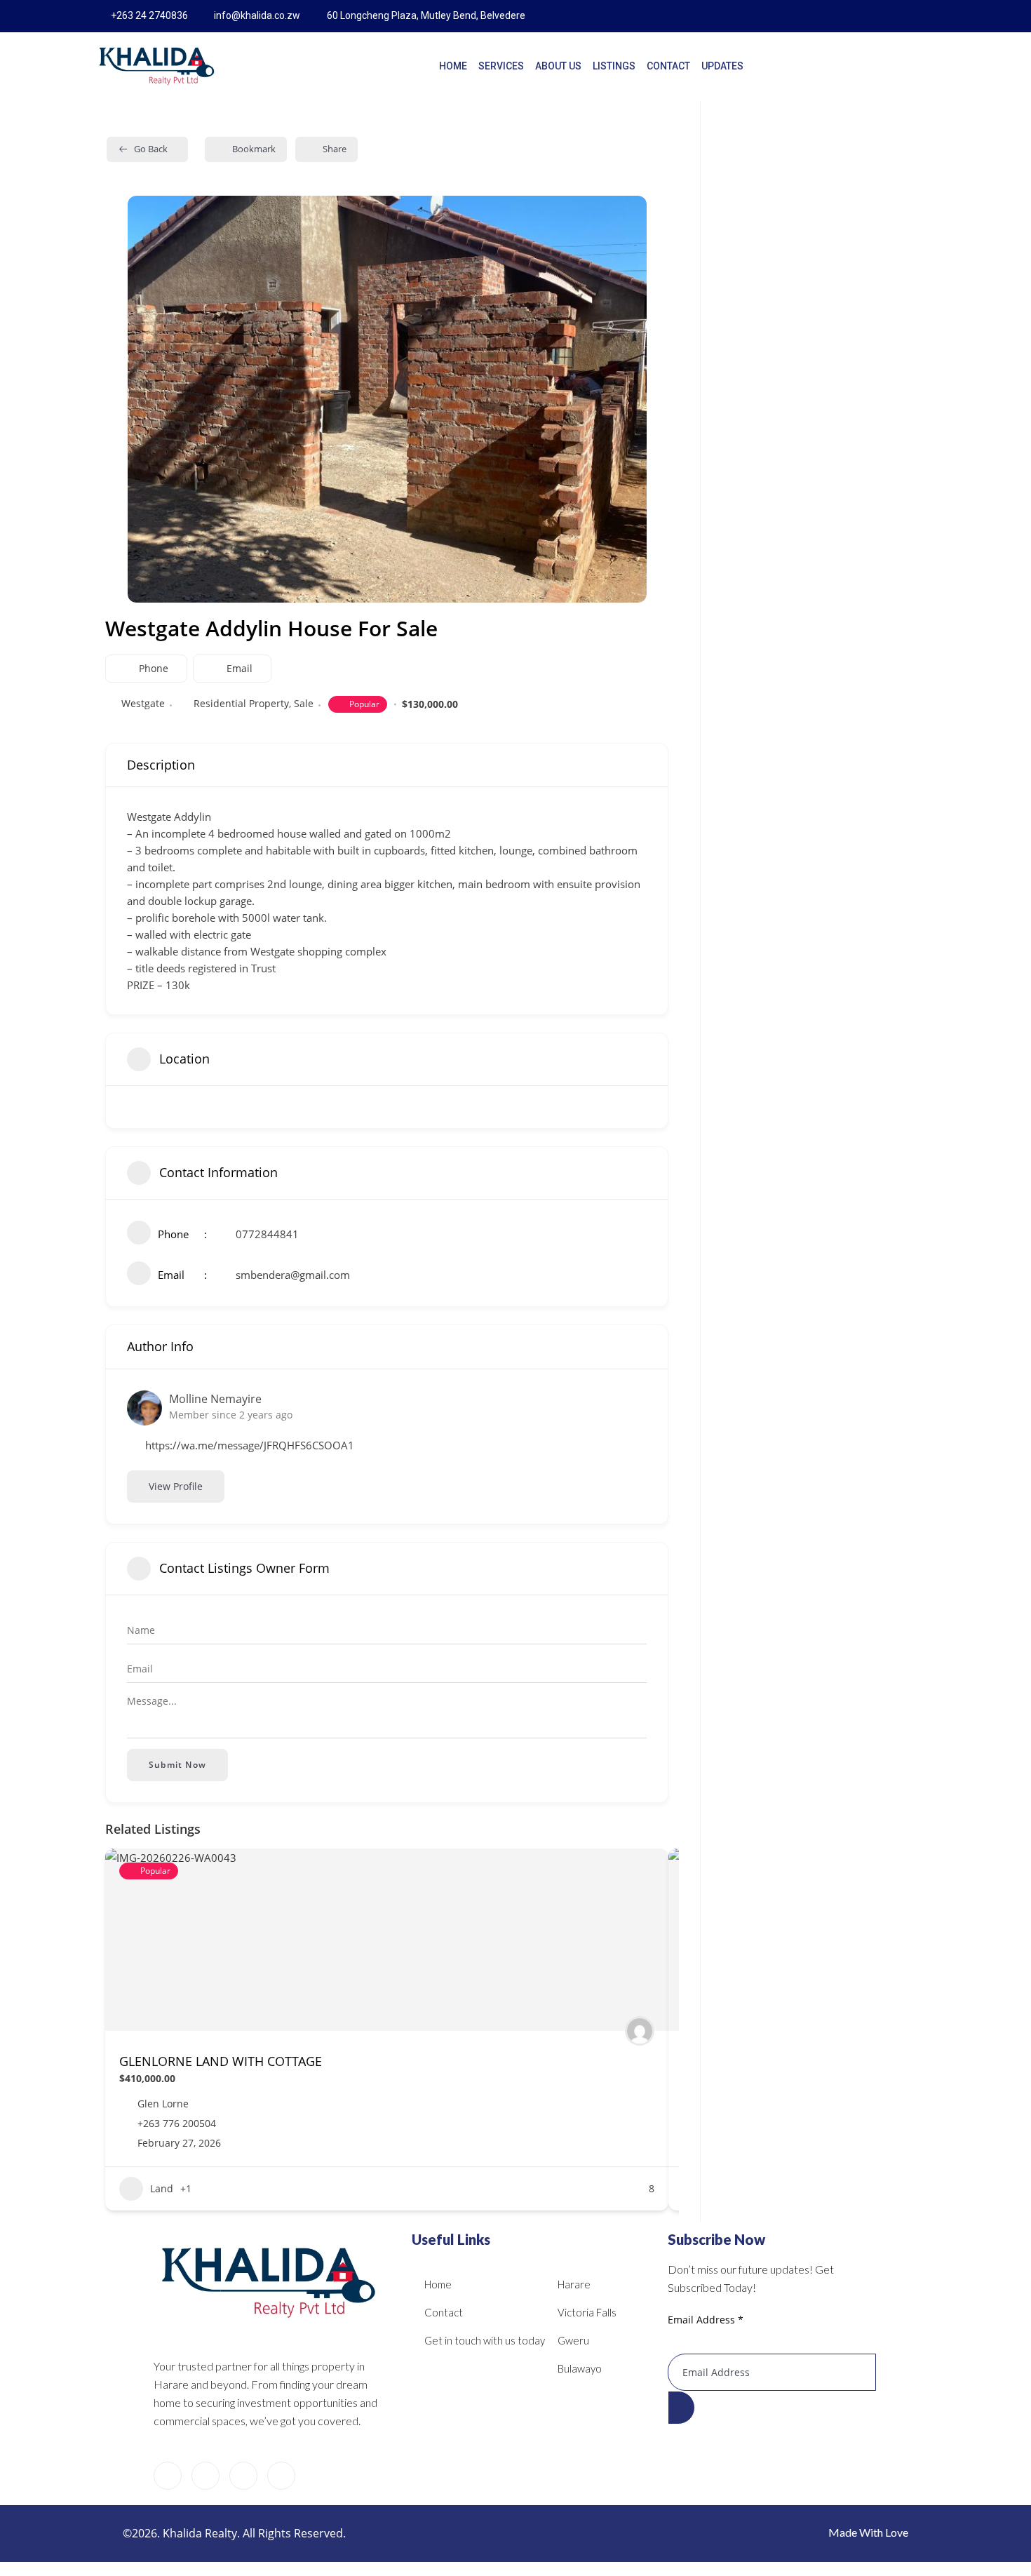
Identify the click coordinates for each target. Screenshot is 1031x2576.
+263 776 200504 (177, 2124)
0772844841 (267, 1234)
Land (162, 2188)
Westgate (143, 703)
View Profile (176, 1486)
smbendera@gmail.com (293, 1275)
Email (240, 668)
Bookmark (254, 149)
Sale (304, 703)
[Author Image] (640, 2031)
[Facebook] (839, 16)
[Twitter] (868, 16)
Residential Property (241, 703)
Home (453, 66)
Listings (614, 66)
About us (558, 66)
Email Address (706, 2320)
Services (501, 66)
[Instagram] (927, 16)
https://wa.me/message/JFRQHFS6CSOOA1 (250, 1445)
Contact (668, 66)
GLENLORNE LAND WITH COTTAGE (221, 2061)
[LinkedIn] (898, 16)
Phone (154, 668)
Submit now (177, 1765)
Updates (722, 66)
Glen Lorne (163, 2104)
